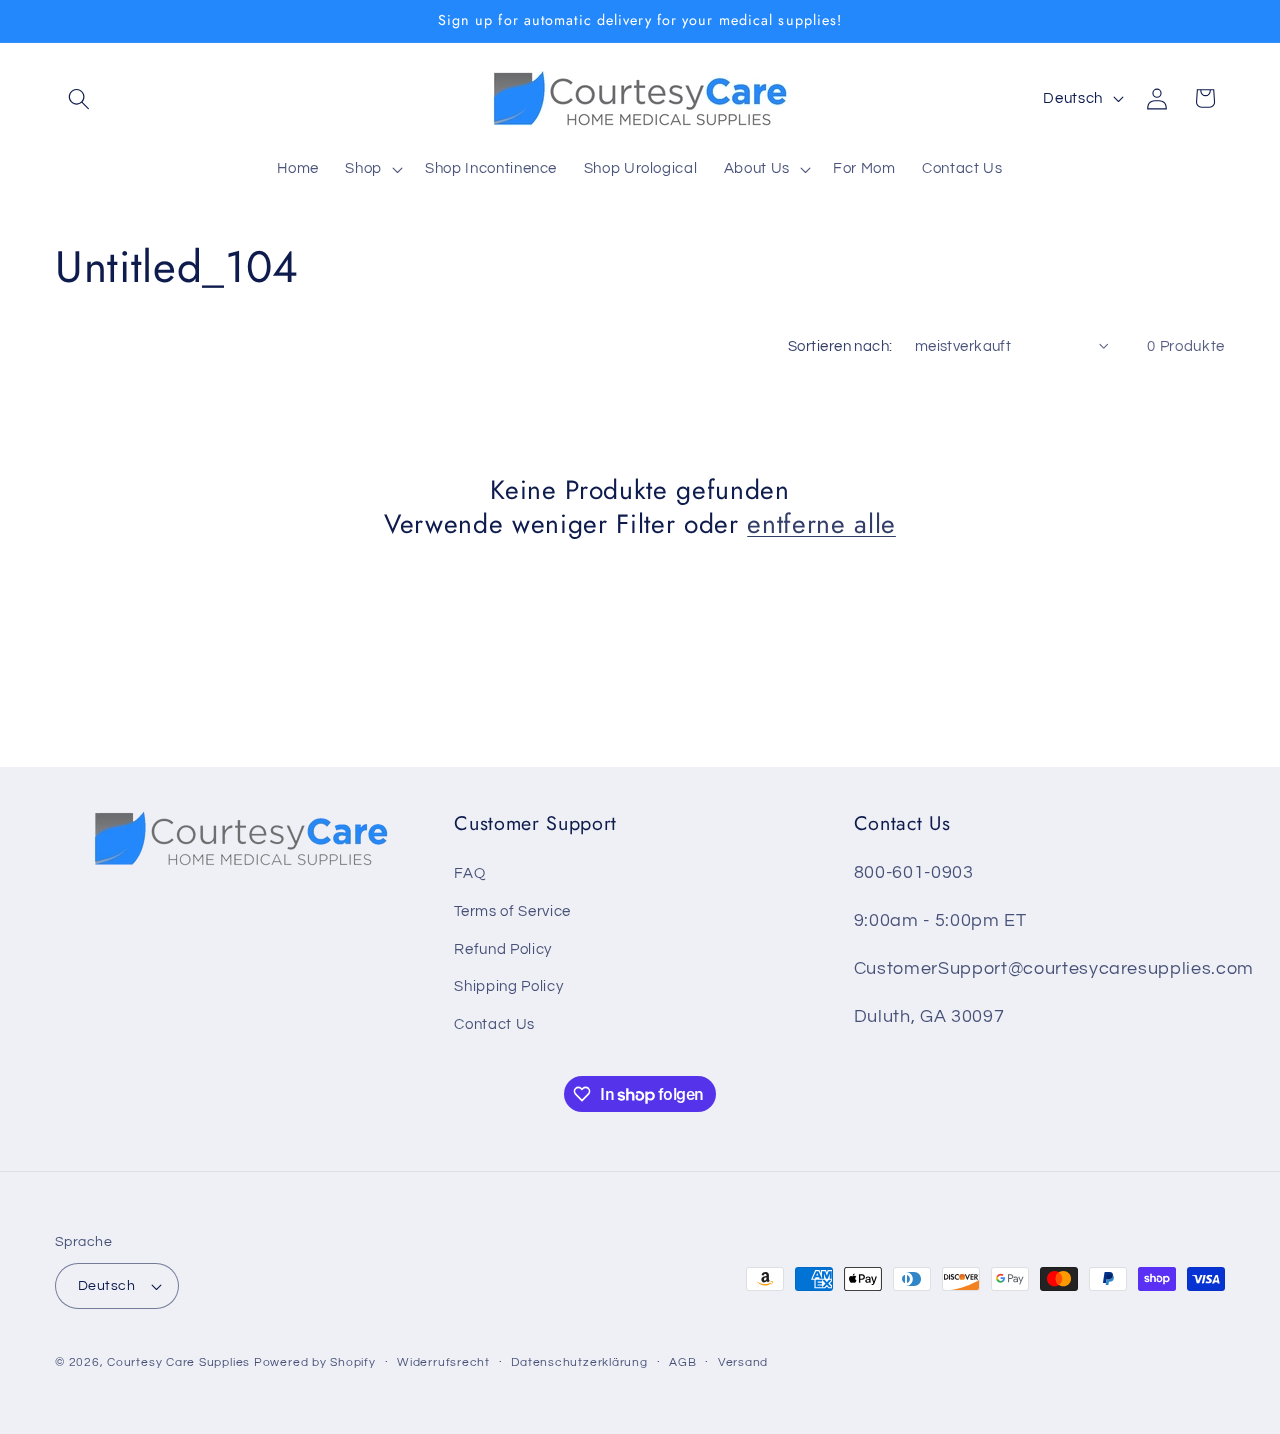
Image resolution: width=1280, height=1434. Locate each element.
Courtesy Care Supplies (178, 1362)
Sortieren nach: (840, 346)
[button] (79, 98)
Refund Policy (503, 949)
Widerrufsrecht (443, 1362)
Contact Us (494, 1024)
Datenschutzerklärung (579, 1362)
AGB (682, 1362)
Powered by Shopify (315, 1362)
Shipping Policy (508, 986)
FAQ (469, 873)
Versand (743, 1362)
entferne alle (821, 524)
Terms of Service (512, 911)
